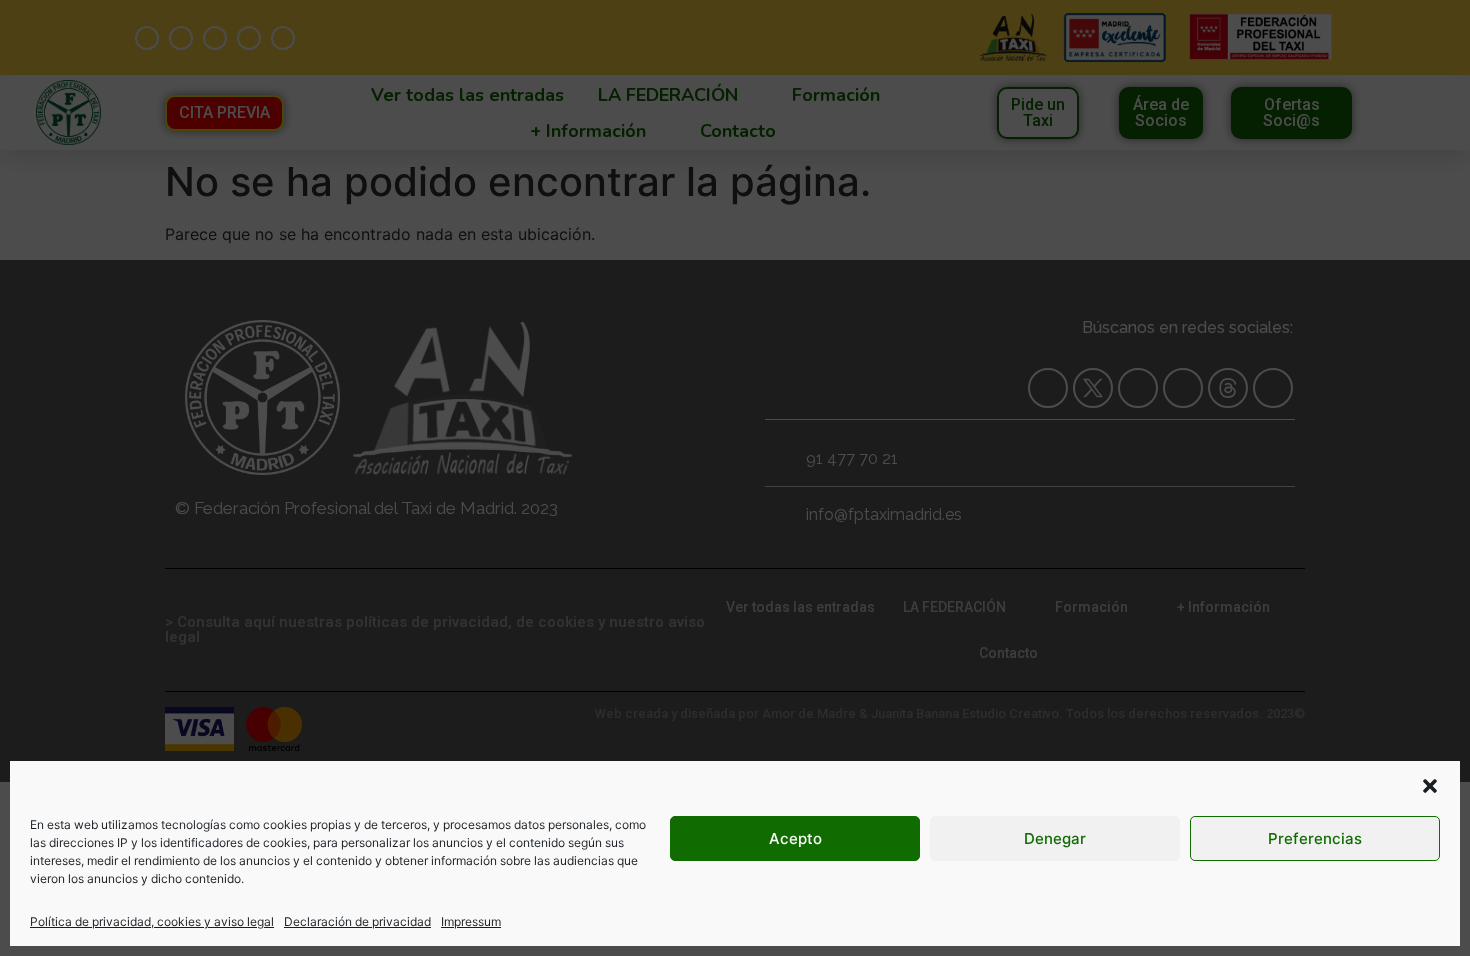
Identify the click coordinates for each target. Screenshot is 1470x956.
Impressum (471, 921)
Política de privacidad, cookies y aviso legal (152, 921)
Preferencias (1315, 838)
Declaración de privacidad (357, 921)
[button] (1430, 786)
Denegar (1055, 838)
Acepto (795, 838)
